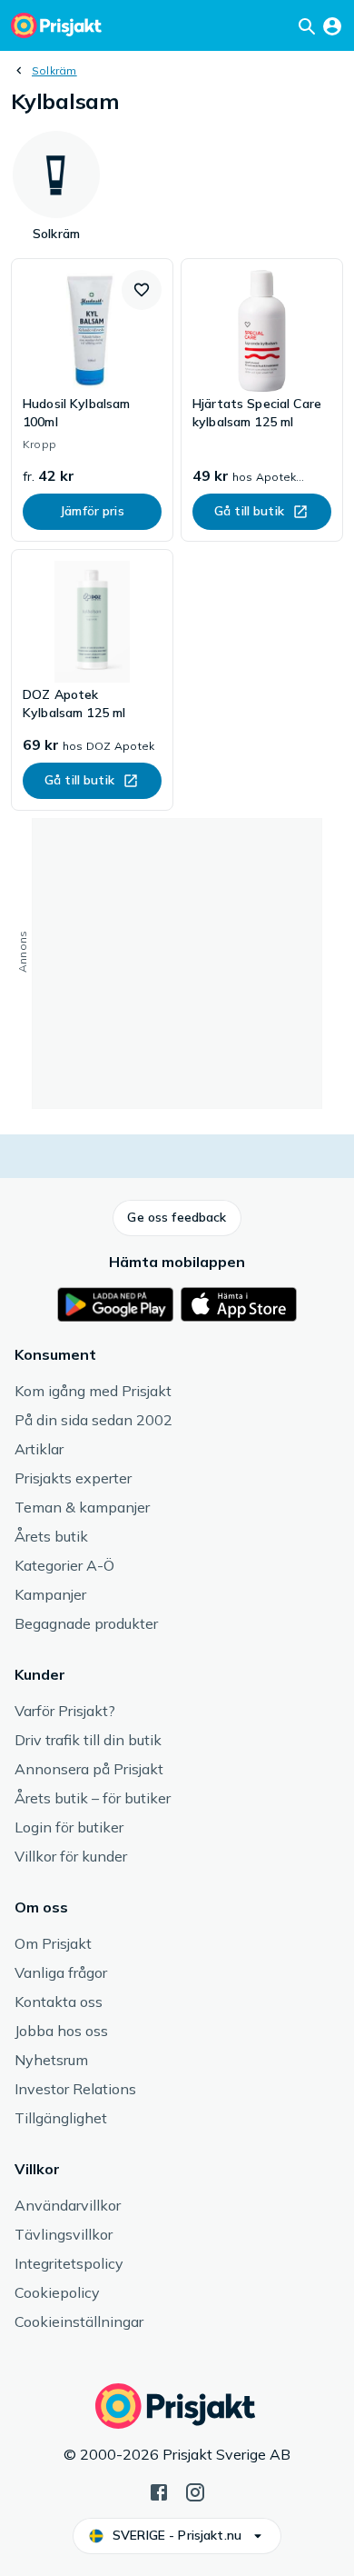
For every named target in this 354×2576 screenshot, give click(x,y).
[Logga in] (332, 25)
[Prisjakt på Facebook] (159, 2491)
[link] (92, 400)
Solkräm (54, 70)
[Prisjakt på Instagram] (195, 2491)
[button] (142, 290)
